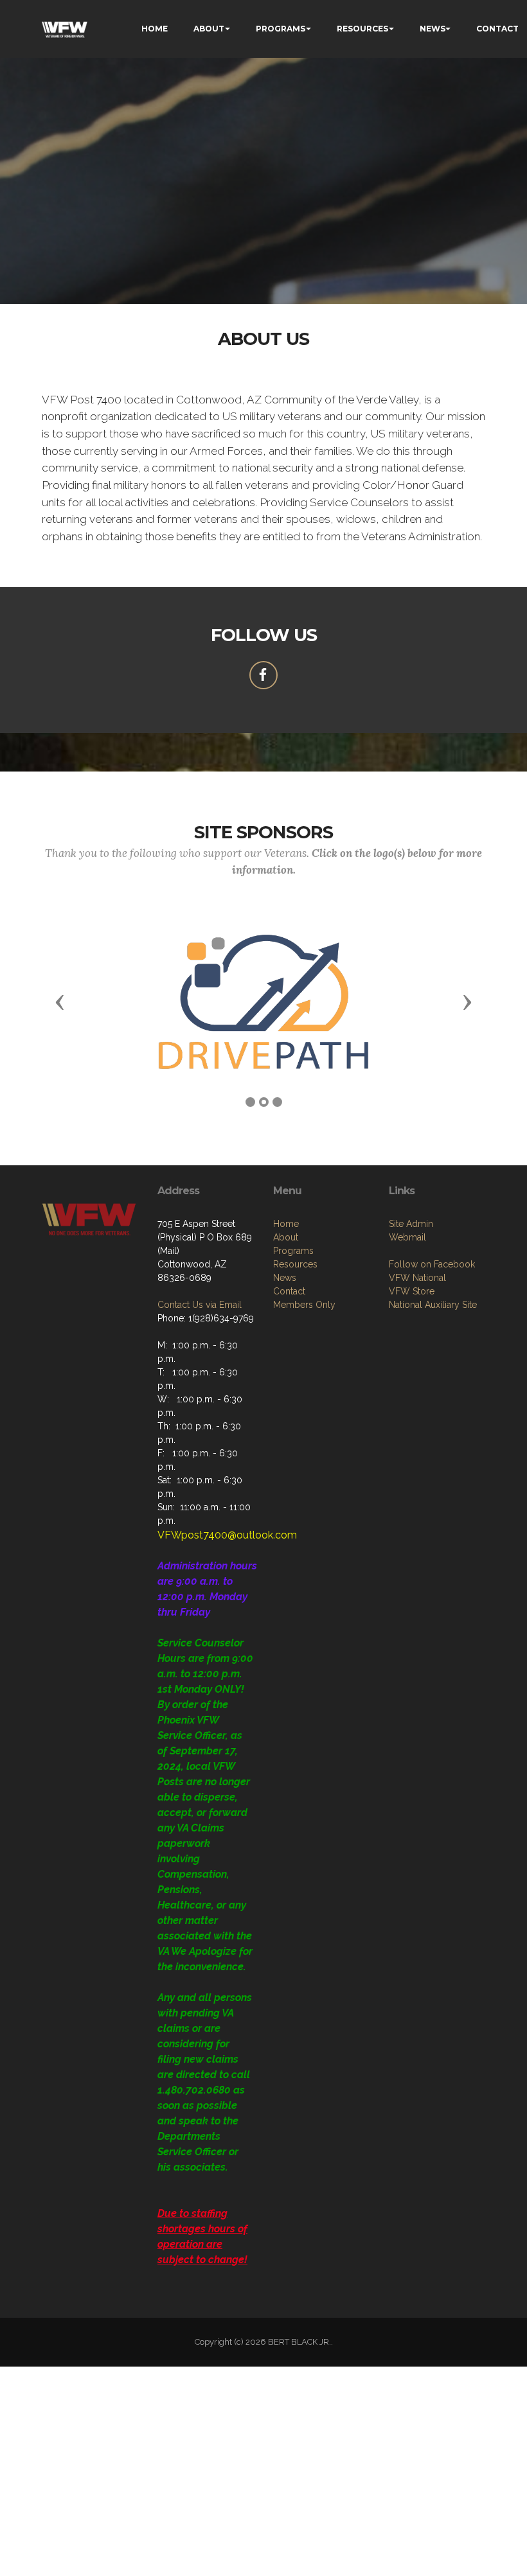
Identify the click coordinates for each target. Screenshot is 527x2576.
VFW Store (412, 1291)
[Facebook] (263, 675)
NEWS (433, 29)
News (285, 1278)
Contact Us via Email (200, 1305)
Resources (295, 1264)
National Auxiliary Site (433, 1305)
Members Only (304, 1305)
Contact (289, 1291)
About (286, 1237)
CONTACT (497, 29)
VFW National (417, 1278)
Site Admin (411, 1224)
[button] (60, 1001)
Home (286, 1224)
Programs (293, 1251)
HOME (155, 29)
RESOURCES (362, 29)
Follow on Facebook (432, 1264)
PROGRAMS (281, 29)
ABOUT (209, 29)
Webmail (407, 1237)
